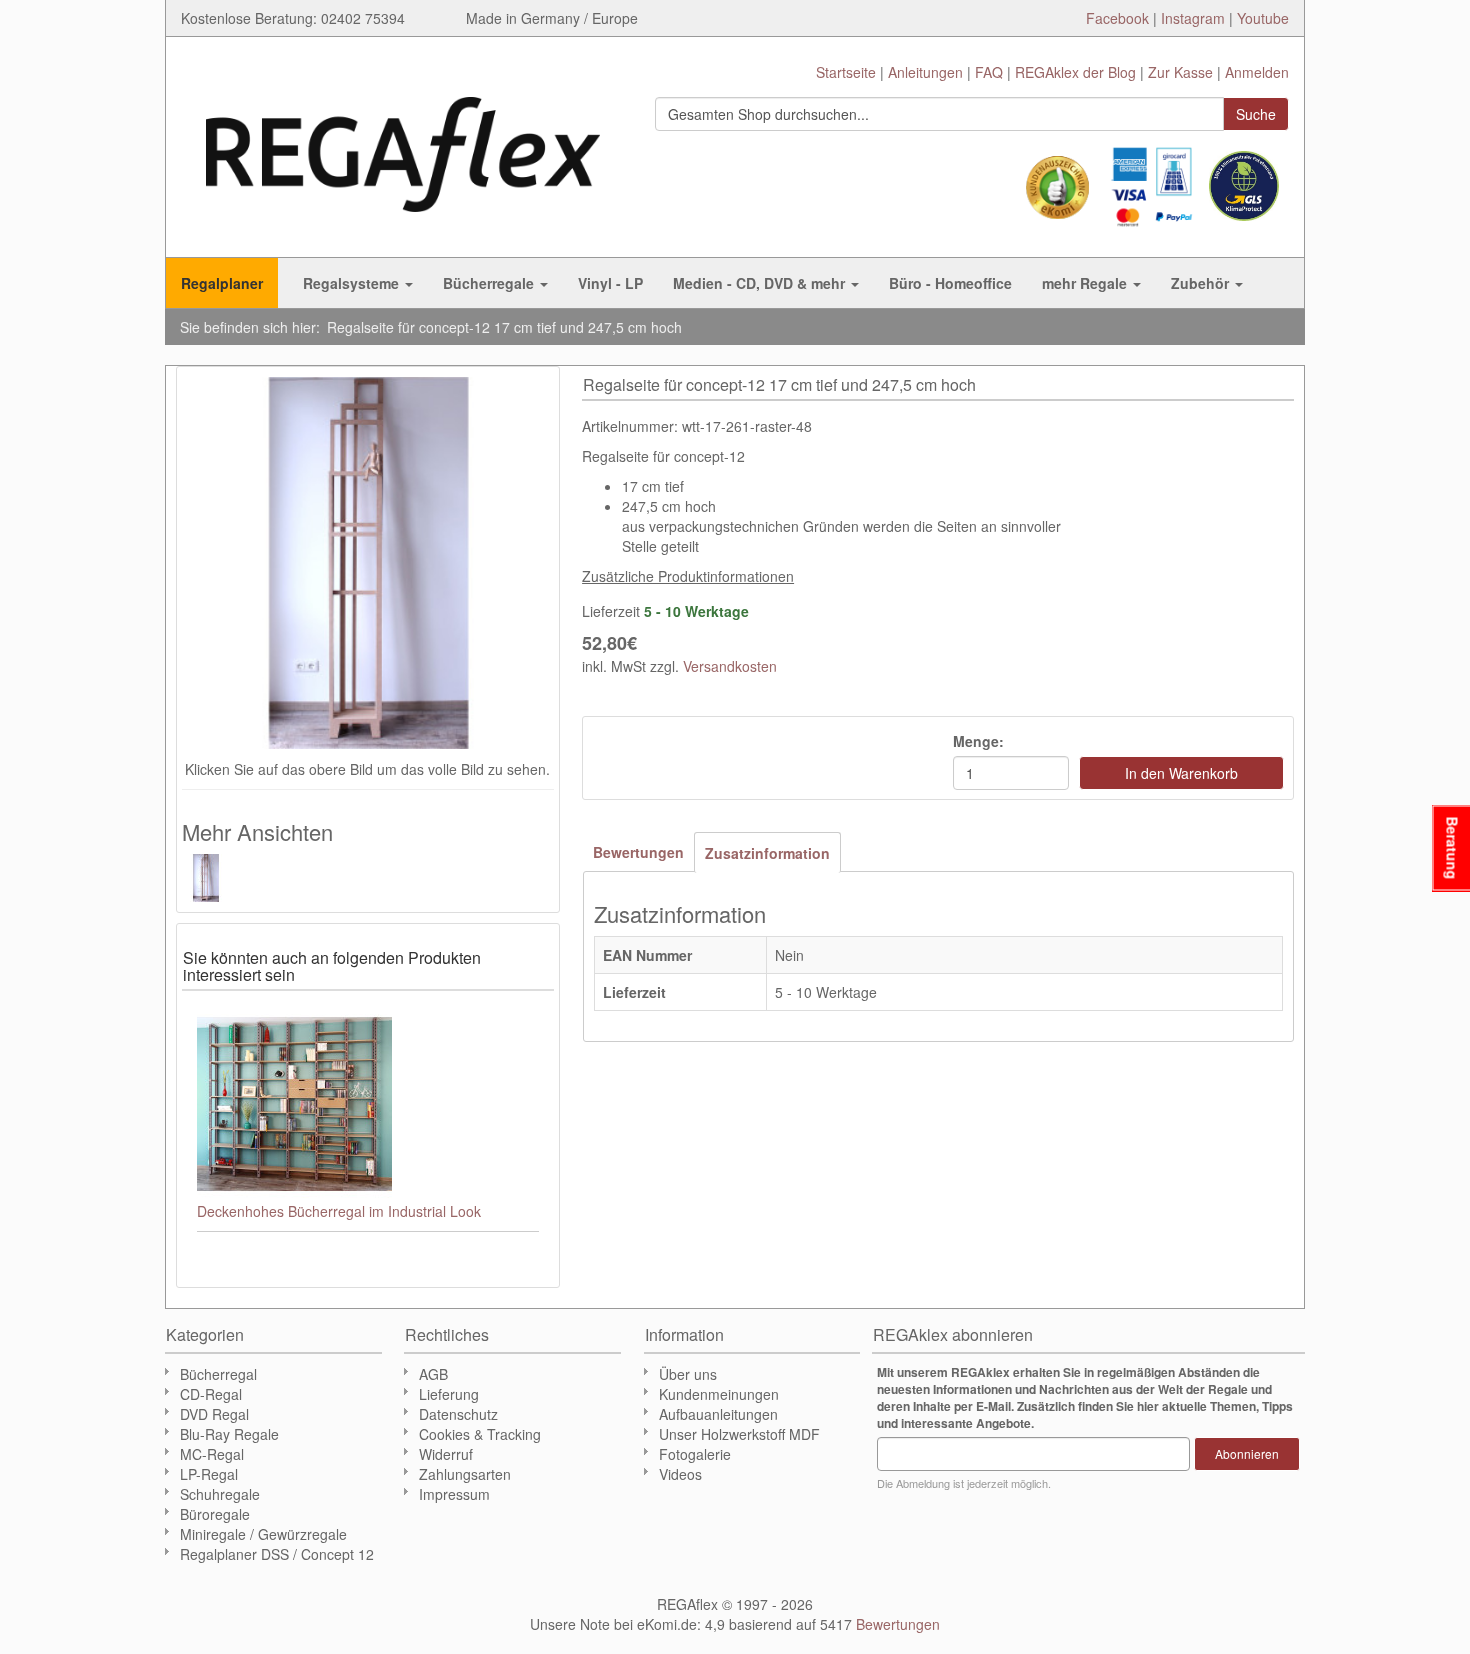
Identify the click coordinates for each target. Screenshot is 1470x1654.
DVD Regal (214, 1414)
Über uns (688, 1374)
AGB (433, 1374)
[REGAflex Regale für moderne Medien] (403, 144)
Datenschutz (458, 1414)
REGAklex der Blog (1075, 72)
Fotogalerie (695, 1454)
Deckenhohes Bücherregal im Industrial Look (339, 1211)
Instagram (1193, 18)
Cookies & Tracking (480, 1434)
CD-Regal (211, 1394)
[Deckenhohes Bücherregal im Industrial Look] (368, 1103)
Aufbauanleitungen (718, 1414)
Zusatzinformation (767, 853)
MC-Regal (212, 1454)
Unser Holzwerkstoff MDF (739, 1434)
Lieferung (449, 1394)
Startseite (846, 72)
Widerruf (446, 1454)
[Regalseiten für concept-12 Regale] (217, 878)
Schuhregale (220, 1494)
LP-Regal (209, 1474)
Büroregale (215, 1514)
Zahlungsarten (465, 1474)
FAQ (989, 72)
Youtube (1263, 18)
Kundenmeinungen (719, 1394)
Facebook (1117, 18)
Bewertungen (638, 852)
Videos (680, 1474)
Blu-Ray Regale (229, 1434)
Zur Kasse (1180, 72)
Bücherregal (218, 1374)
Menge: (978, 741)
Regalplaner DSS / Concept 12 (277, 1554)
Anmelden (1257, 72)
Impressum (454, 1494)
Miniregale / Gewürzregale (263, 1534)
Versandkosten (730, 666)
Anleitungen (925, 72)
